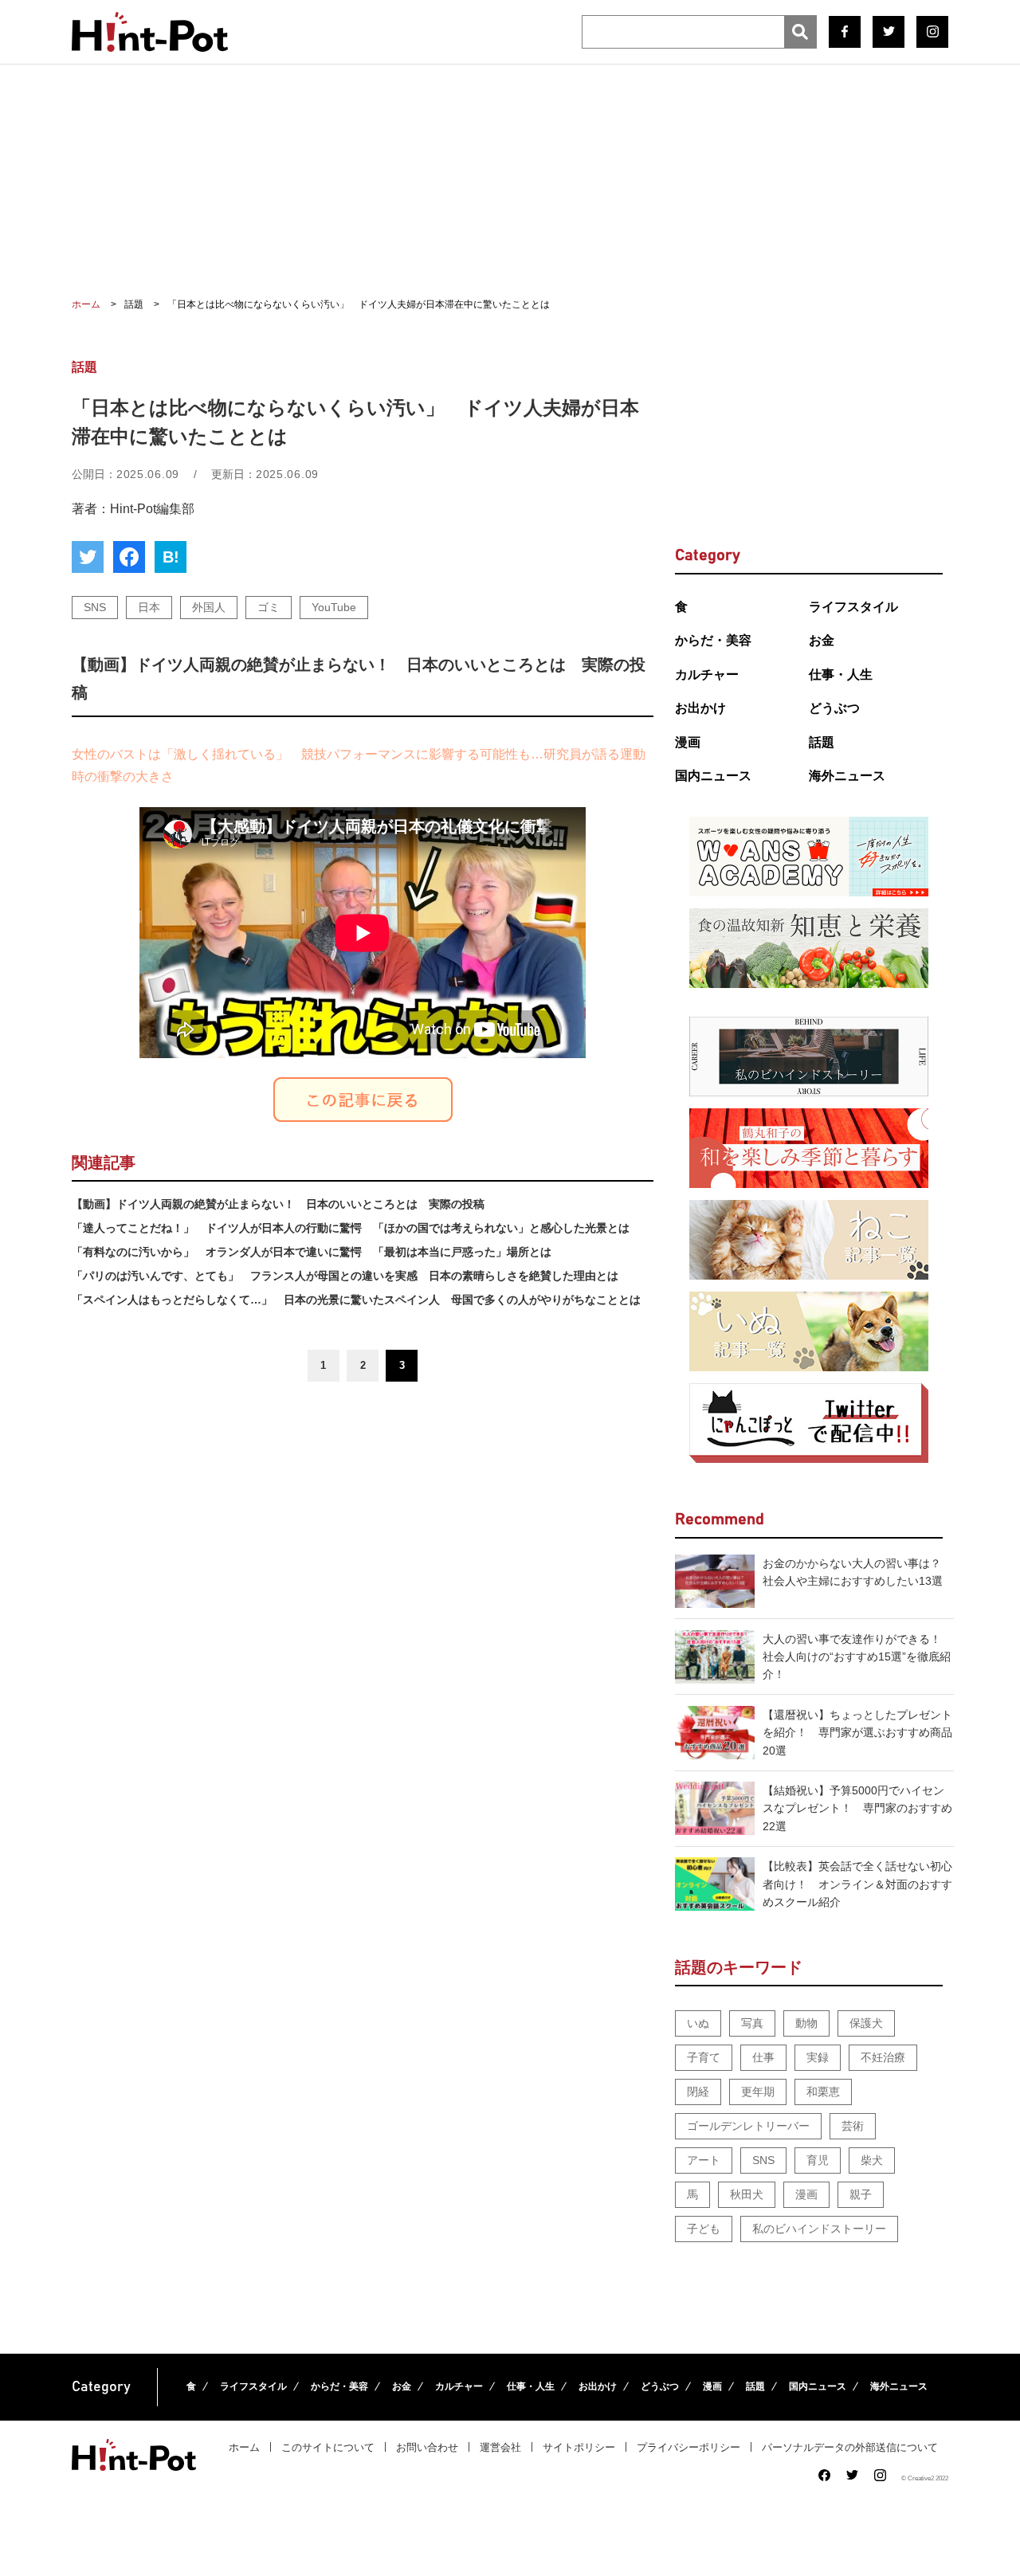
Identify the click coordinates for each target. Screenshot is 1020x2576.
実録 (818, 2057)
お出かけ (700, 708)
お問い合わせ (427, 2447)
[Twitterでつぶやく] (88, 557)
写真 (752, 2023)
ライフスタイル (853, 607)
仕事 (763, 2057)
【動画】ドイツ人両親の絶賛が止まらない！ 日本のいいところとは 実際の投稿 (278, 1204)
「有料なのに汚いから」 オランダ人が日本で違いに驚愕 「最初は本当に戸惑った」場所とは (312, 1252)
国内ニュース (713, 776)
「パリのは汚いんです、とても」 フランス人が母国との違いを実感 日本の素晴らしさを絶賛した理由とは (345, 1276)
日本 (149, 607)
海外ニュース (847, 776)
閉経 (698, 2092)
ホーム (244, 2447)
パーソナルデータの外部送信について (850, 2447)
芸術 (853, 2126)
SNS (95, 607)
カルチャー (707, 674)
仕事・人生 (841, 674)
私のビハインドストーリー (819, 2229)
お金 (822, 640)
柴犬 (872, 2160)
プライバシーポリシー (688, 2447)
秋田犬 (747, 2194)
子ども (704, 2229)
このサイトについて (328, 2447)
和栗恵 (823, 2092)
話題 (822, 742)
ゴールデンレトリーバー (748, 2126)
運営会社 (500, 2447)
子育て (704, 2057)
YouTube (334, 607)
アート (704, 2160)
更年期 (758, 2092)
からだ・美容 (713, 640)
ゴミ (269, 607)
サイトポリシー (579, 2447)
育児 (818, 2160)
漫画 (688, 742)
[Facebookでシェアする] (129, 557)
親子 (861, 2194)
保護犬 (866, 2023)
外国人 (209, 607)
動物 (806, 2023)
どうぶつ (834, 708)
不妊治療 (883, 2057)
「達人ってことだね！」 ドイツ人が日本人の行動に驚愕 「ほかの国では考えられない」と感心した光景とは (351, 1228)
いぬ (698, 2023)
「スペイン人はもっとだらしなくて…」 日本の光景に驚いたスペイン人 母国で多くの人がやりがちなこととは (356, 1300)
